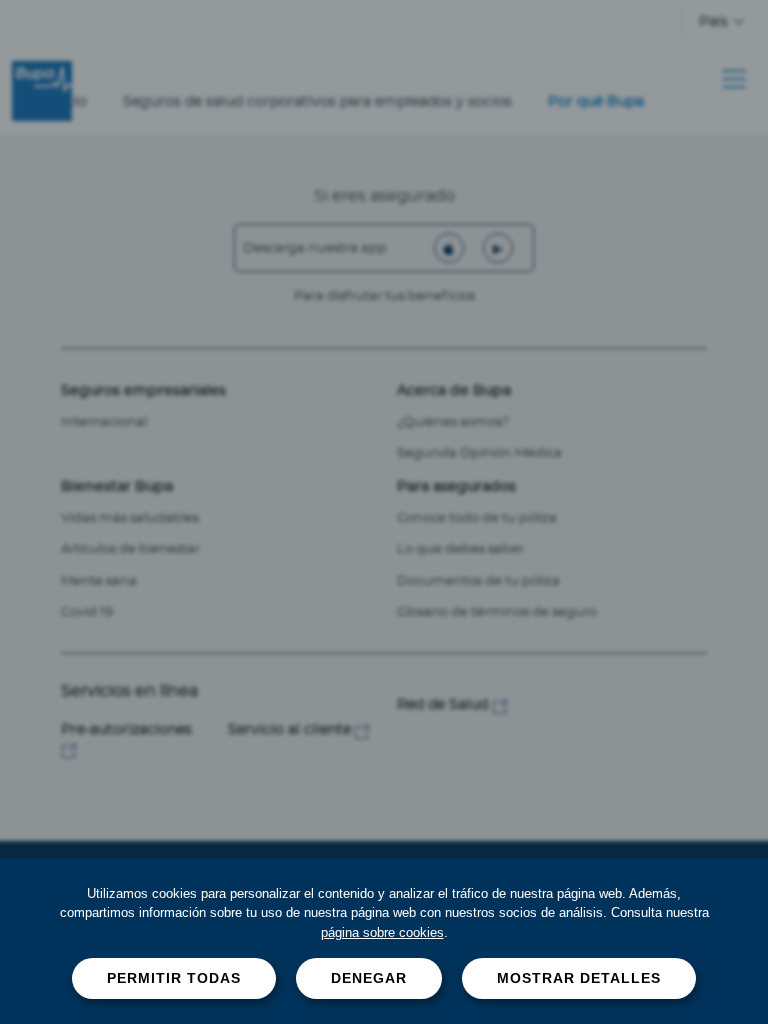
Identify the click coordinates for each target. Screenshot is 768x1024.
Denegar (369, 978)
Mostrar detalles (579, 978)
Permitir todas (174, 978)
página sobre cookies (382, 932)
